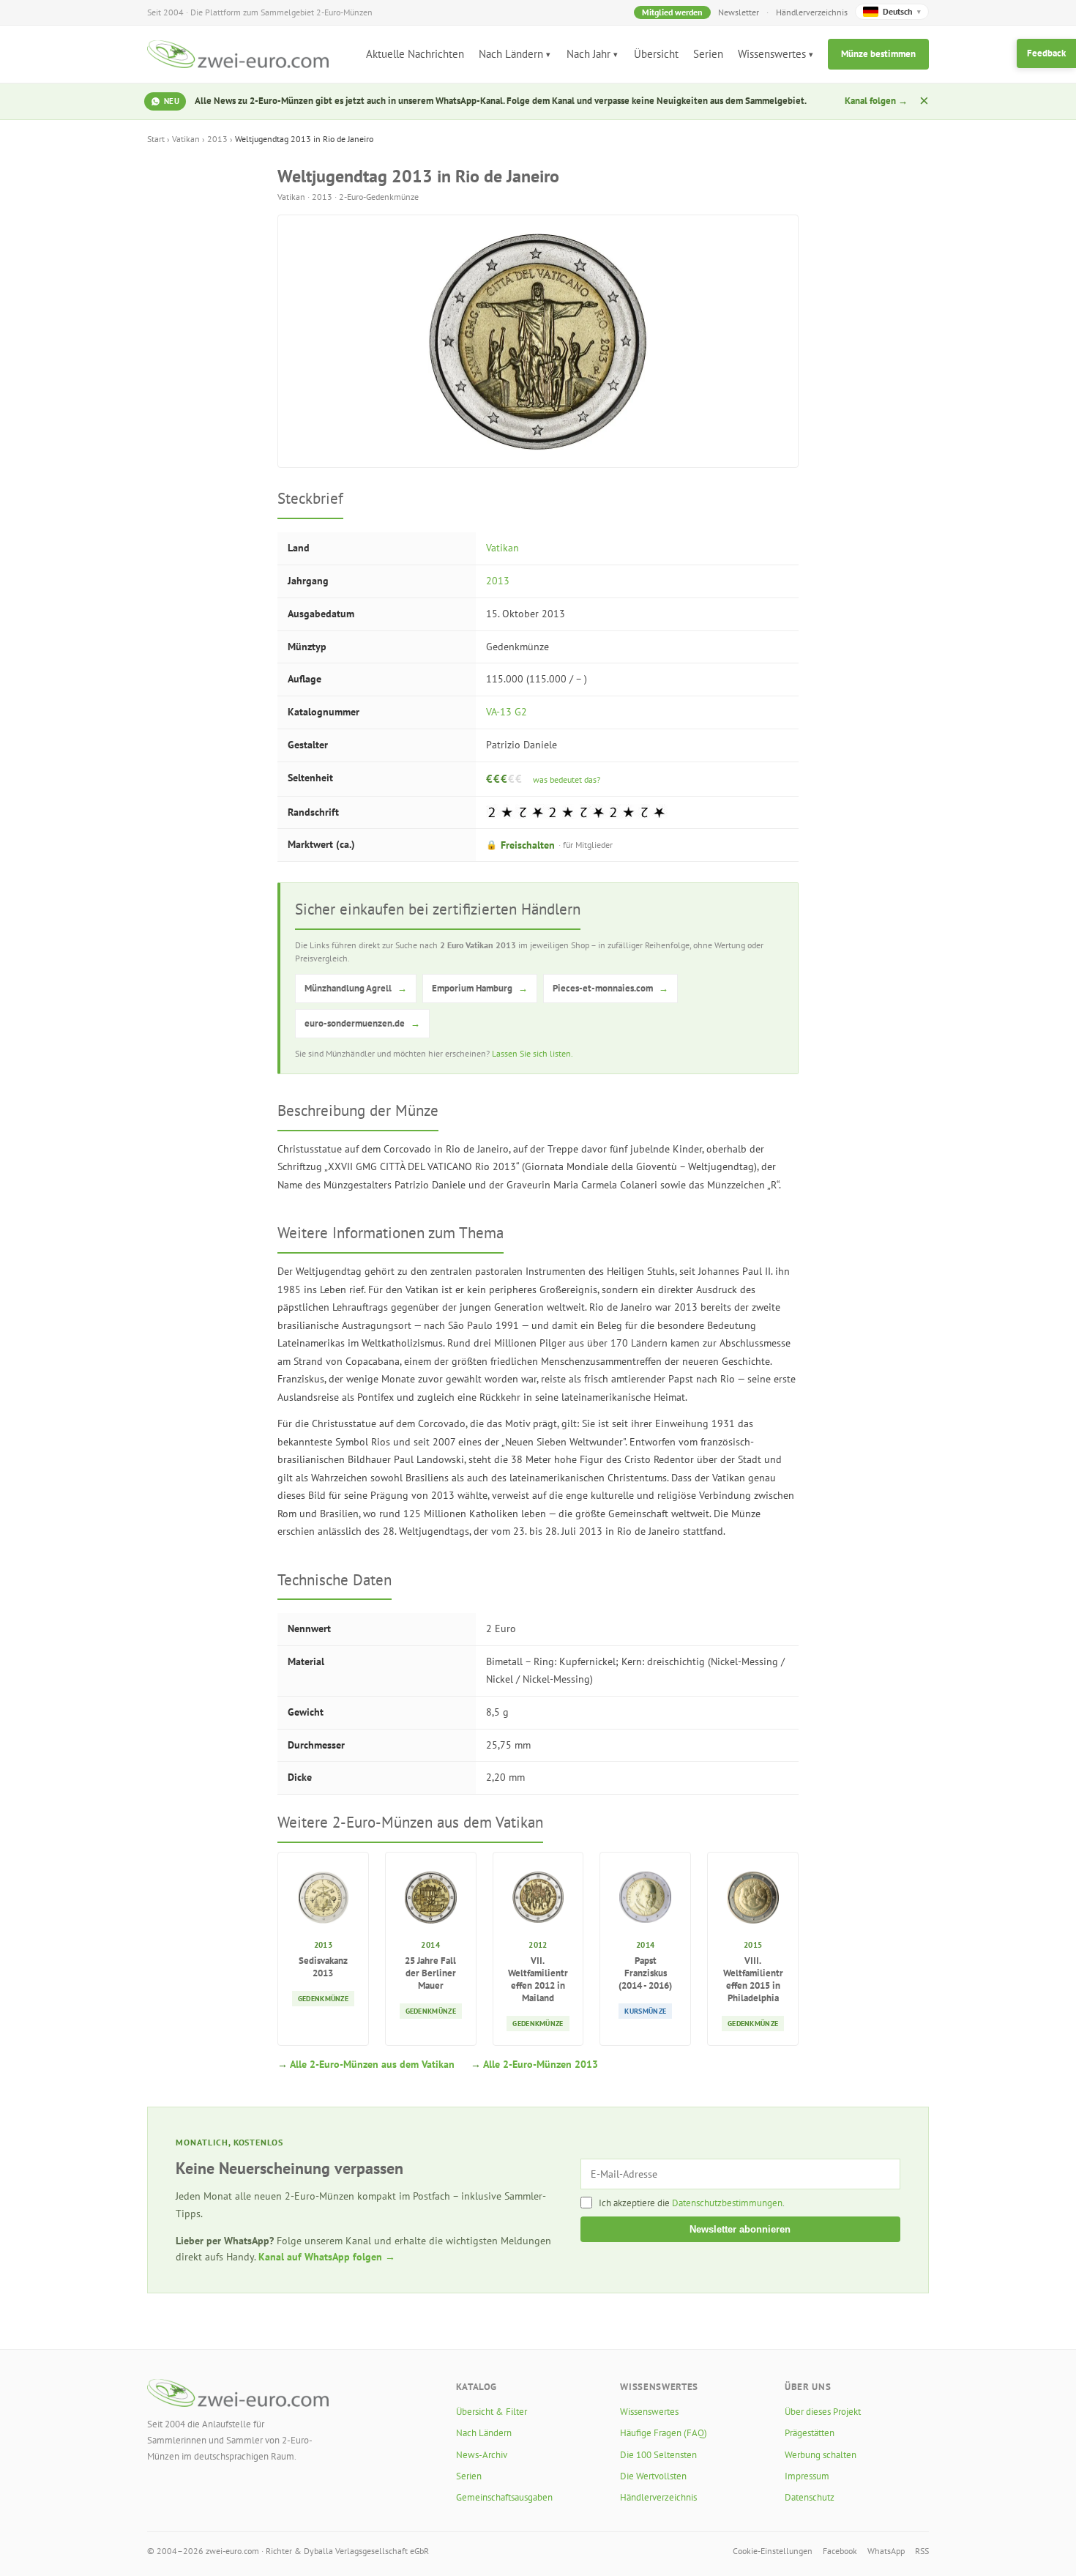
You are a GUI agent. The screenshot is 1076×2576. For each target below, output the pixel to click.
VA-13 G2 (507, 712)
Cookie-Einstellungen (773, 2551)
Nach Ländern (511, 54)
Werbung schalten (821, 2455)
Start (156, 139)
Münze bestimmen (878, 54)
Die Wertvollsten (653, 2476)
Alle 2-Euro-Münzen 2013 (541, 2064)
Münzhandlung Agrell (356, 988)
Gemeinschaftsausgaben (504, 2497)
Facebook (840, 2551)
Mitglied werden (672, 12)
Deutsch (902, 11)
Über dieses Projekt (823, 2412)
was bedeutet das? (567, 779)
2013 (217, 139)
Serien (708, 54)
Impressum (807, 2476)
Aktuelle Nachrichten (415, 54)
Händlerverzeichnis (812, 12)
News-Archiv (482, 2455)
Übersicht (656, 54)
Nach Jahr (589, 54)
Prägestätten (810, 2433)
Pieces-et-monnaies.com (610, 988)
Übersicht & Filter (492, 2412)
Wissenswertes (772, 54)
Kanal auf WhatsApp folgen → (327, 2257)
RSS (922, 2551)
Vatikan (186, 139)
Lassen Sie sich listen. (533, 1053)
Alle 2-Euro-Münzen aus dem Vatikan (372, 2064)
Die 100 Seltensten (658, 2455)
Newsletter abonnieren (740, 2229)
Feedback (1046, 53)
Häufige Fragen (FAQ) (664, 2433)
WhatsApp (886, 2551)
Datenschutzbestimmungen (727, 2203)
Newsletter (739, 12)
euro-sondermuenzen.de (362, 1023)
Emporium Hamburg (480, 988)
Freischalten (549, 845)
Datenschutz (810, 2497)
